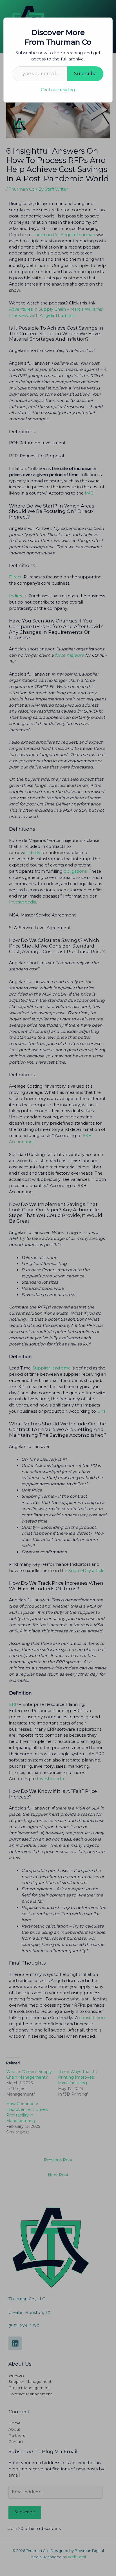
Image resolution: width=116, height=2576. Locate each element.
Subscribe (85, 74)
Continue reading (58, 90)
